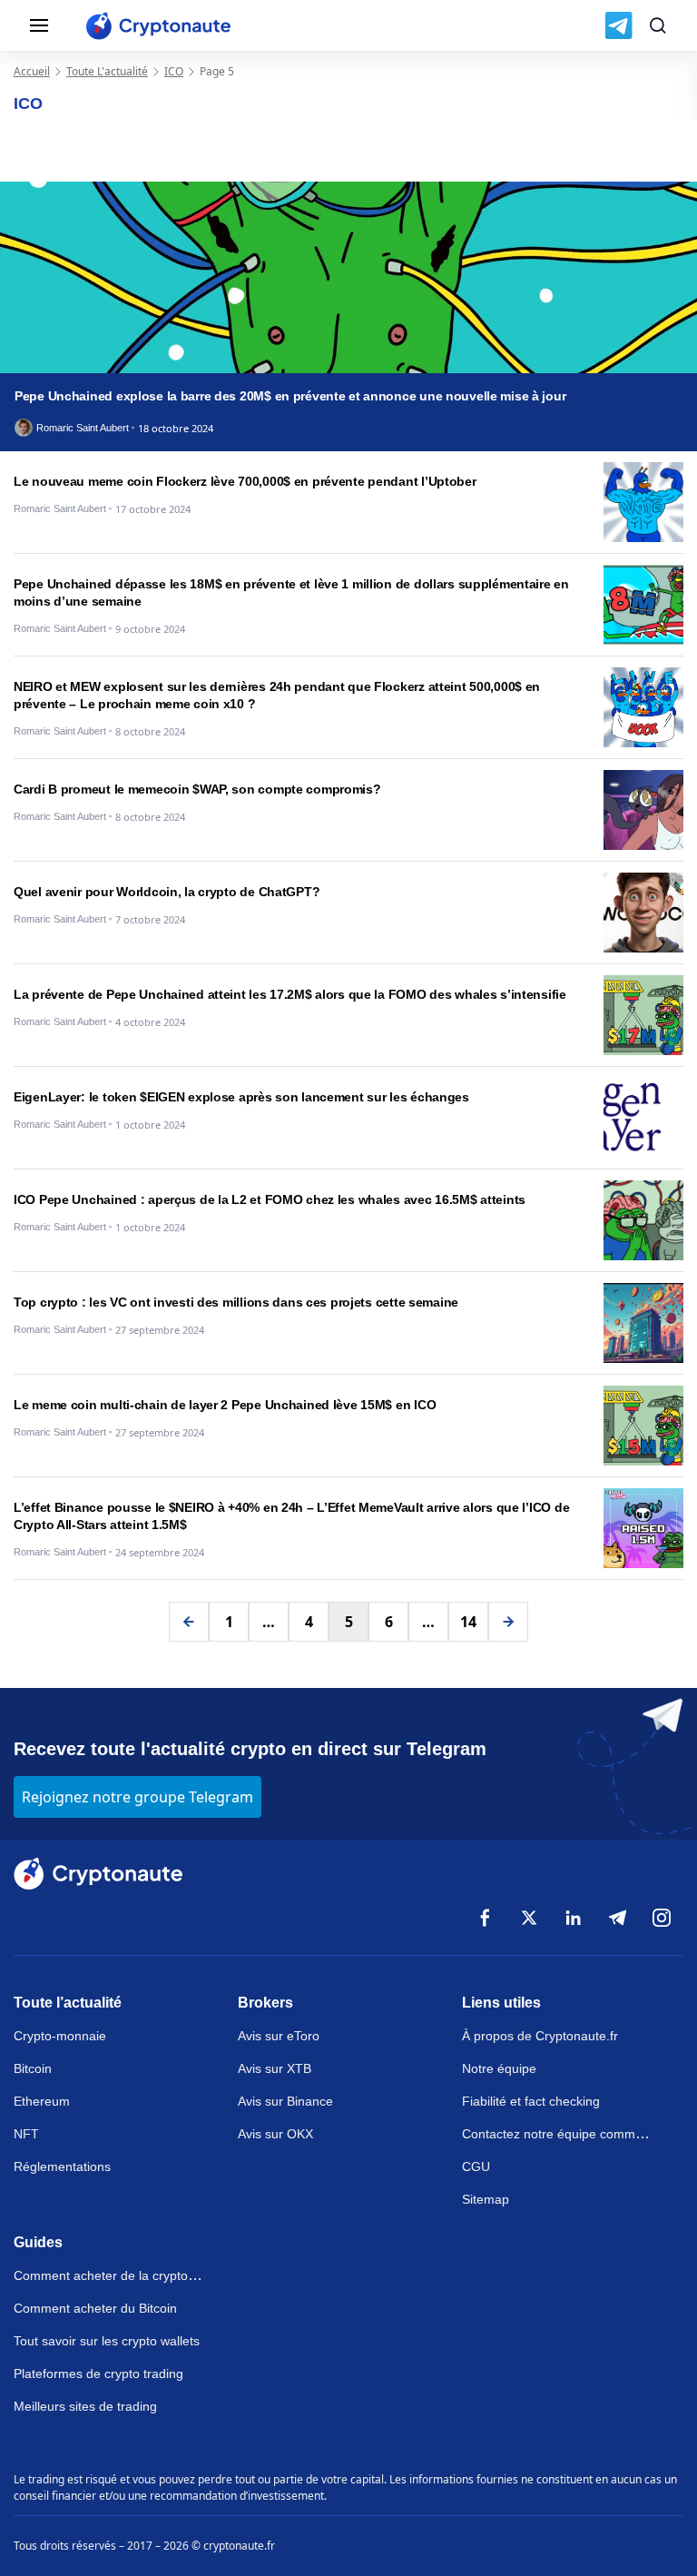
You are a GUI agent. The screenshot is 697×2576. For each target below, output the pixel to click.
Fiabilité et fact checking (531, 2101)
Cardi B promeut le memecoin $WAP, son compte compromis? (197, 789)
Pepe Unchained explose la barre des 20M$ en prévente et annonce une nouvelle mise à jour (290, 396)
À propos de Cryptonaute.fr (540, 2036)
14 (468, 1622)
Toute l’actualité (68, 2003)
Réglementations (62, 2166)
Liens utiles (501, 2003)
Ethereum (42, 2101)
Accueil (32, 71)
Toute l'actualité (107, 71)
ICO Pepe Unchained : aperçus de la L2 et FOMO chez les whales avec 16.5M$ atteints (270, 1199)
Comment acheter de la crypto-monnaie (128, 2275)
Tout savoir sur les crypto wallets (107, 2341)
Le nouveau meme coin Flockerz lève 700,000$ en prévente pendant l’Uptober (245, 481)
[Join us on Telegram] (618, 25)
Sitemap (486, 2199)
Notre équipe (499, 2068)
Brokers (265, 2003)
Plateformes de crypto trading (98, 2374)
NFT (26, 2134)
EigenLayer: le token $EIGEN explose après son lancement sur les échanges (241, 1097)
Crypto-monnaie (60, 2036)
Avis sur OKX (275, 2134)
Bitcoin (33, 2068)
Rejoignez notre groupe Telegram (137, 1797)
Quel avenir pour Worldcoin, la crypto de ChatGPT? (167, 892)
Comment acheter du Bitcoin (95, 2308)
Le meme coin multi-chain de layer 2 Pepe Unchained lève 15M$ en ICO (225, 1405)
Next (508, 1622)
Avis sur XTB (275, 2068)
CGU (476, 2166)
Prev (189, 1622)
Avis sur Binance (285, 2101)
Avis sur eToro (279, 2036)
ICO (174, 71)
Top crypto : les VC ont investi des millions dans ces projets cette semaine (236, 1302)
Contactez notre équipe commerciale (568, 2134)
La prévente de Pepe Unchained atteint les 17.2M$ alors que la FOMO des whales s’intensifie (290, 994)
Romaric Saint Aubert (83, 428)
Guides (38, 2242)
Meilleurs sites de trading (85, 2406)
